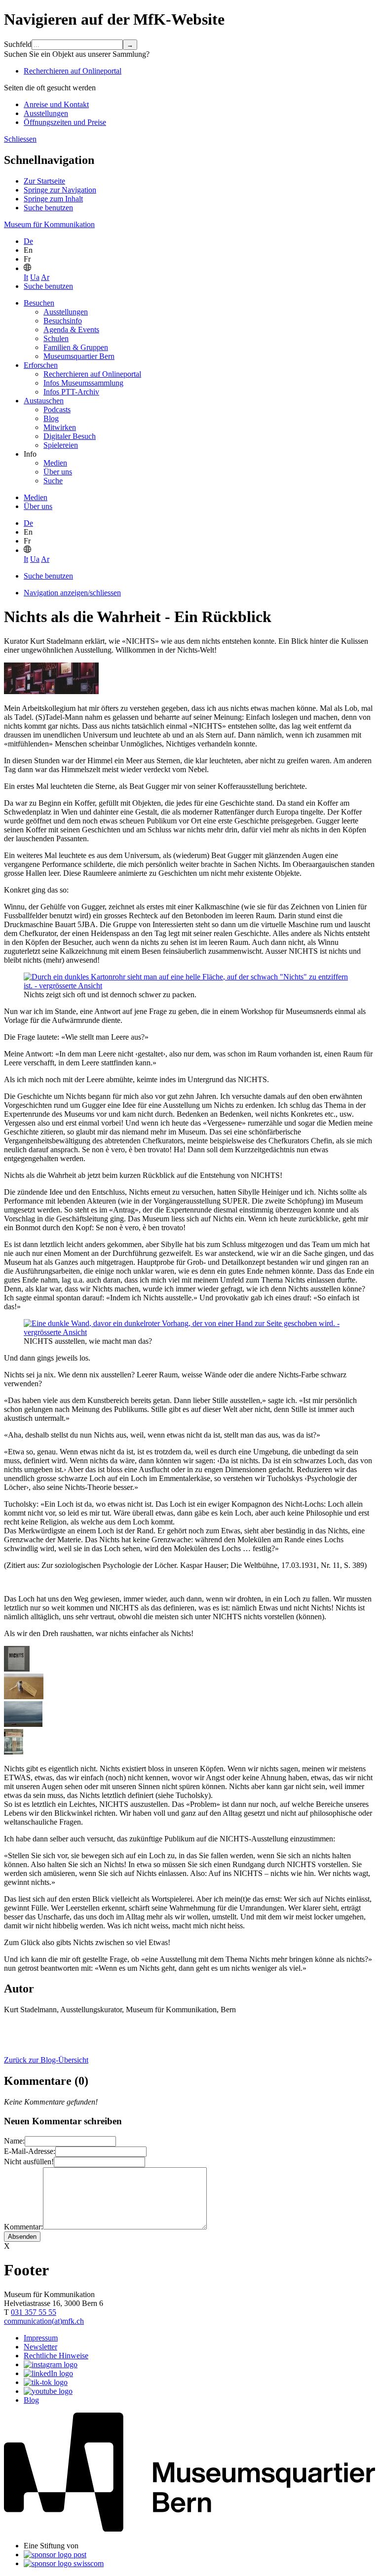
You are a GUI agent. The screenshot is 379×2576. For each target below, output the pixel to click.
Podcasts (57, 410)
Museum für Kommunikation (49, 224)
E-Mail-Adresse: (30, 2151)
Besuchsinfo (63, 321)
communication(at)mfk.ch (44, 2321)
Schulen (56, 338)
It (26, 277)
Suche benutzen (48, 208)
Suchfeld (18, 44)
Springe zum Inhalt (53, 199)
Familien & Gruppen (76, 347)
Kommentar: (23, 2227)
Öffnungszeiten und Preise (65, 122)
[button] (27, 268)
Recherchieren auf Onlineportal (73, 71)
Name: (14, 2141)
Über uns (58, 472)
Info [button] (30, 454)
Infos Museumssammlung (83, 383)
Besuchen (39, 303)
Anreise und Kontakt (56, 104)
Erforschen (41, 365)
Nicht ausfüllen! (29, 2162)
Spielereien (61, 445)
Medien (55, 463)
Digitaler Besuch (70, 436)
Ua (35, 277)
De (28, 241)
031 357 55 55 (34, 2312)
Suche (53, 481)
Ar (45, 277)
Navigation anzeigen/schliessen (72, 593)
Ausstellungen (46, 113)
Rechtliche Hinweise (56, 2356)
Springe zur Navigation (60, 190)
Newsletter (40, 2347)
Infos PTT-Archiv (71, 392)
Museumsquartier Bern (79, 356)
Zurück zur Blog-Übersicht (46, 2060)
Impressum (41, 2338)
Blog (51, 418)
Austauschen (44, 401)
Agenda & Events (71, 330)
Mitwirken (60, 427)
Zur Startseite (44, 181)
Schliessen (20, 139)
